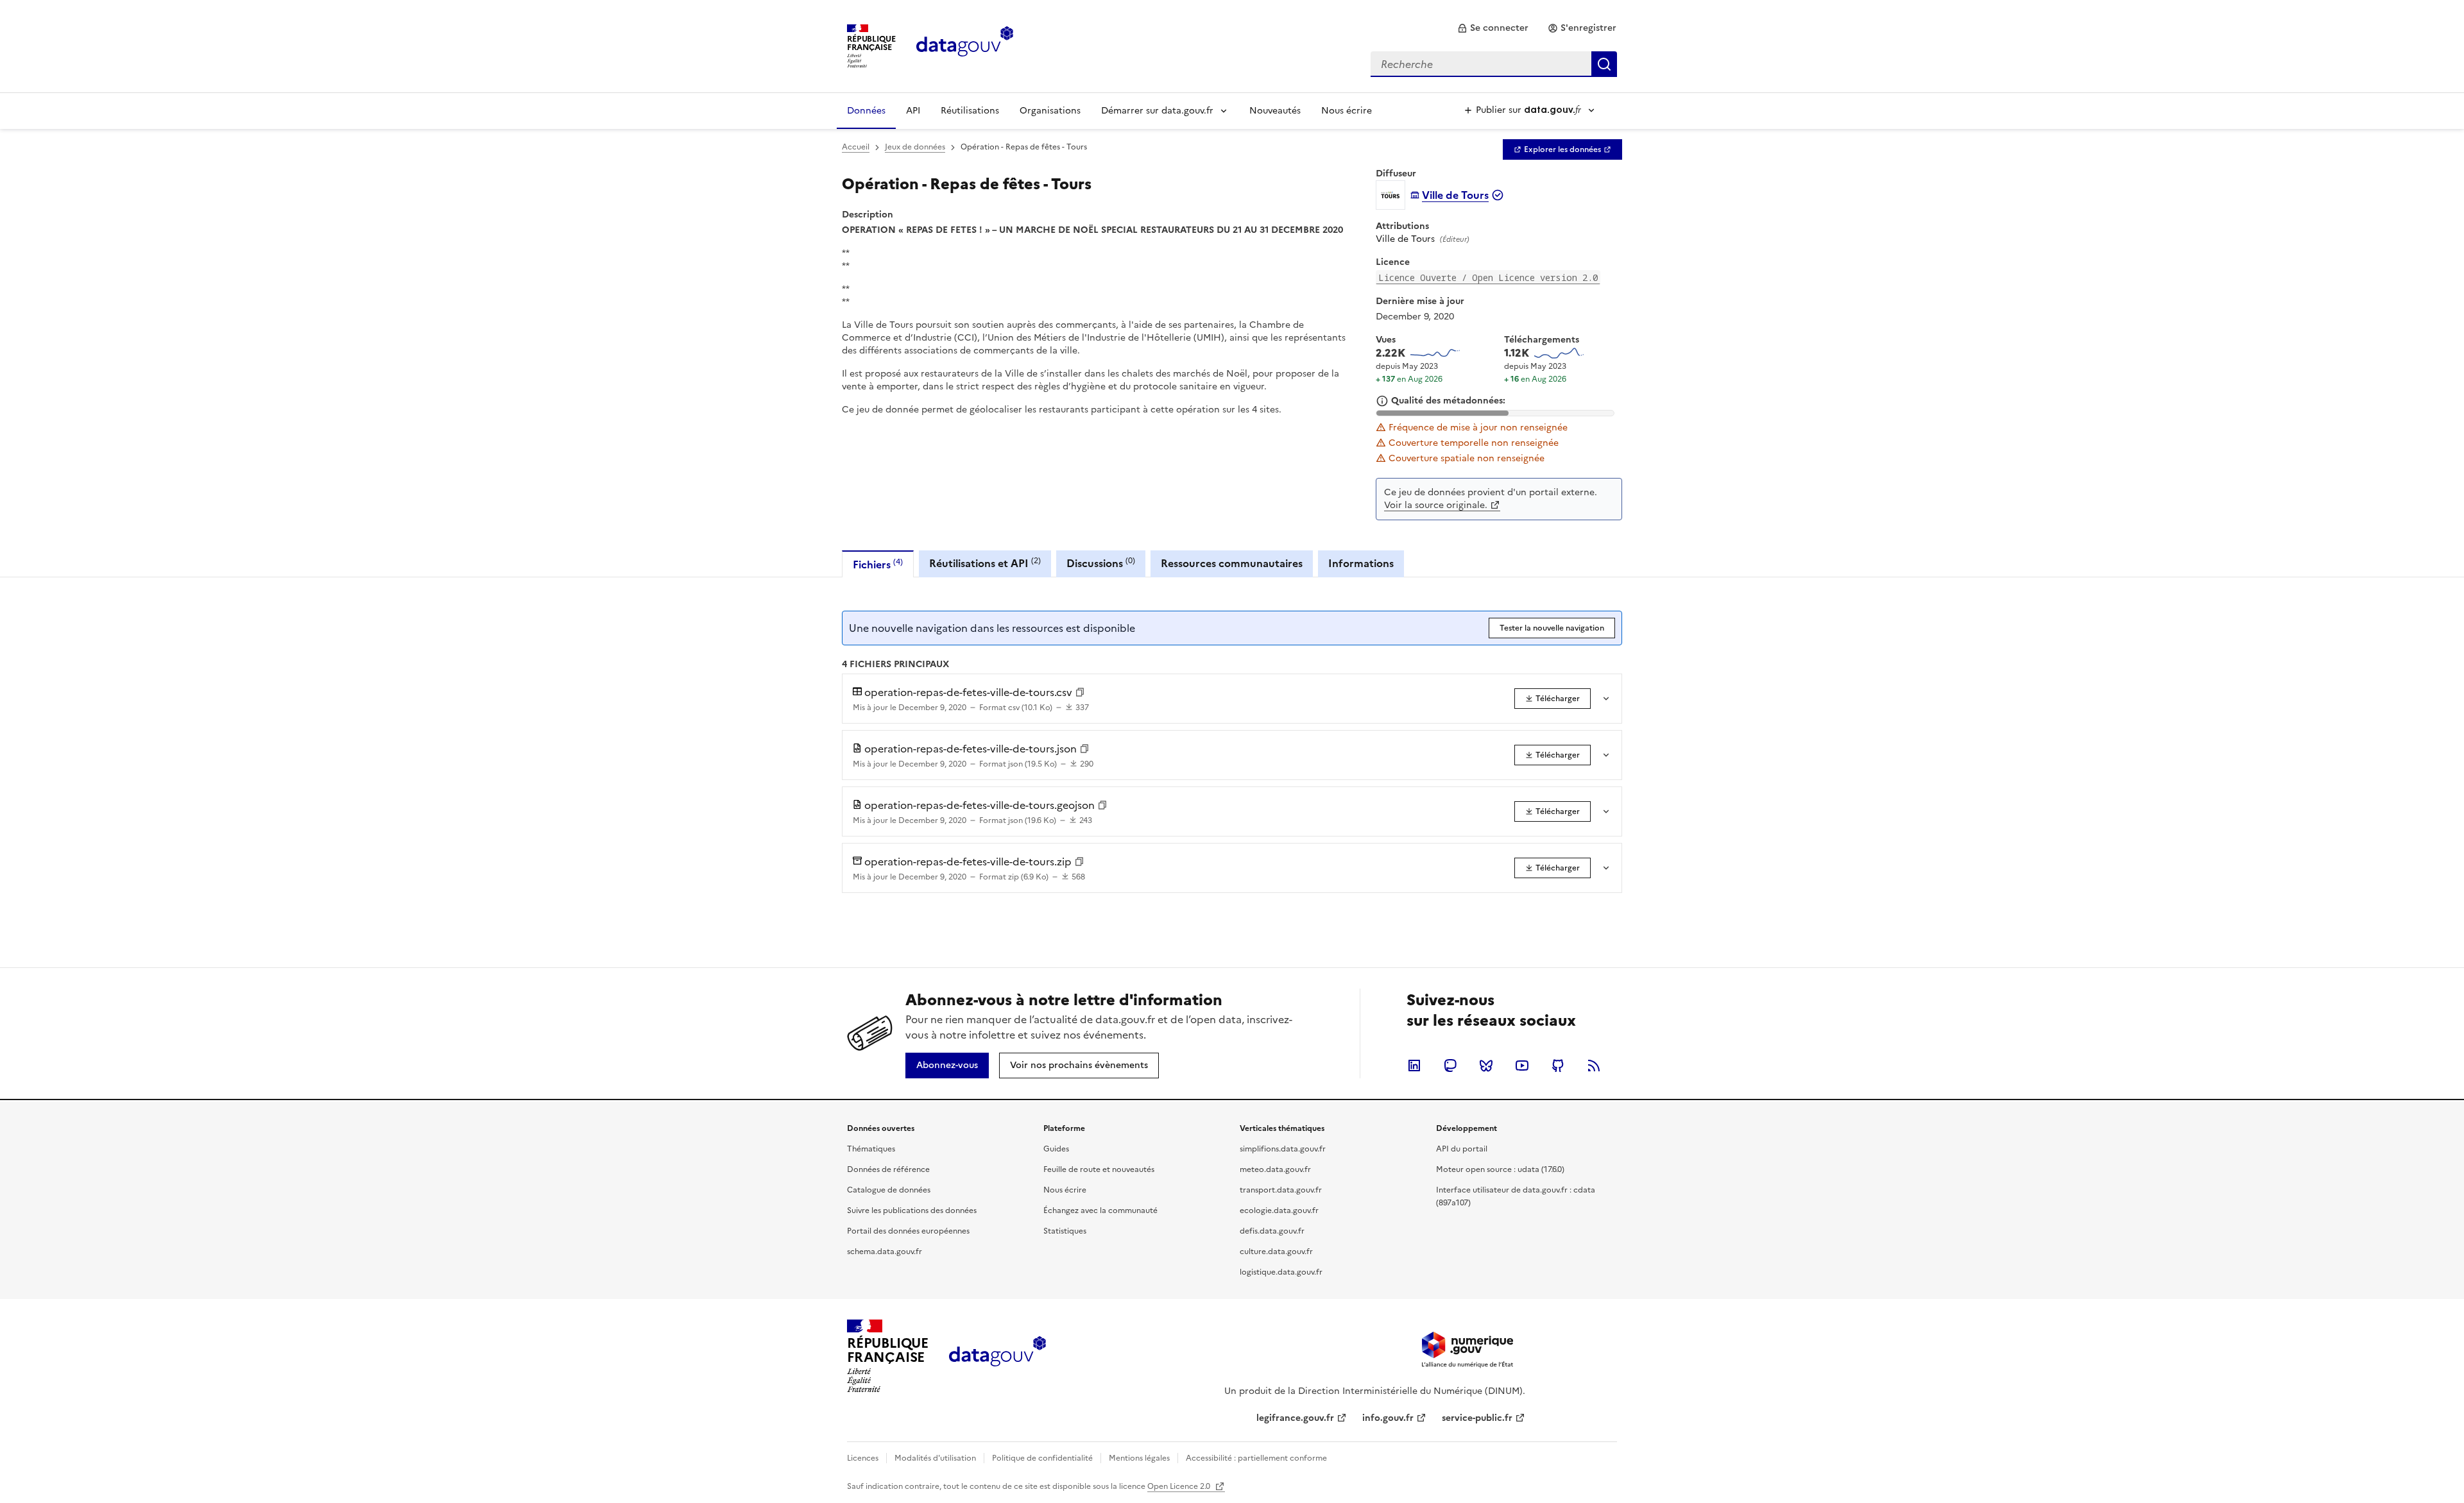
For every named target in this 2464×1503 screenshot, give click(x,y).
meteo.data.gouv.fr (1275, 1169)
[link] (1493, 28)
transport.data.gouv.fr (1281, 1190)
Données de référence (888, 1169)
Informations (1361, 563)
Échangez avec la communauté (1100, 1210)
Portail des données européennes (908, 1231)
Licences (863, 1458)
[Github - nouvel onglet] (1558, 1066)
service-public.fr (1477, 1418)
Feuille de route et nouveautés (1099, 1169)
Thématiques (871, 1149)
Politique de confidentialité (1042, 1458)
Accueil (856, 147)
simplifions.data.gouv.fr (1283, 1149)
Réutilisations (970, 111)
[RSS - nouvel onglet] (1594, 1066)
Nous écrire (1347, 111)
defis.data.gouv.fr (1272, 1231)
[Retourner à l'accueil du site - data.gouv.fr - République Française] (997, 1356)
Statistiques (1065, 1231)
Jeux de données (915, 147)
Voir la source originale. (1436, 505)
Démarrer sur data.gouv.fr (1157, 111)
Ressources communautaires (1232, 563)
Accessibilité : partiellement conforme (1256, 1458)
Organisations (1050, 111)
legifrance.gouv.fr (1295, 1418)
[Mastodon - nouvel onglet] (1450, 1066)
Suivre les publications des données (912, 1210)
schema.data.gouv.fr (885, 1252)
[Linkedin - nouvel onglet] (1414, 1066)
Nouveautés (1275, 111)
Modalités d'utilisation (935, 1458)
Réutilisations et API (985, 563)
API (913, 111)
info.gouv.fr (1388, 1418)
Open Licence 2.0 (1180, 1486)
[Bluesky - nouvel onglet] (1486, 1066)
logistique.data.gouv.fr (1281, 1272)
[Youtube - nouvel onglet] (1522, 1066)
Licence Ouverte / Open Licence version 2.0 (1488, 277)
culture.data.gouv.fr (1276, 1252)
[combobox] (1494, 64)
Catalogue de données (889, 1190)
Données (866, 111)
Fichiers (878, 564)
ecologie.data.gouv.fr (1279, 1210)
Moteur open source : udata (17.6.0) (1500, 1169)
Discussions (1101, 563)
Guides (1056, 1149)
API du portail (1462, 1149)
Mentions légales (1139, 1458)
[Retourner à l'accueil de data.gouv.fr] (965, 45)
